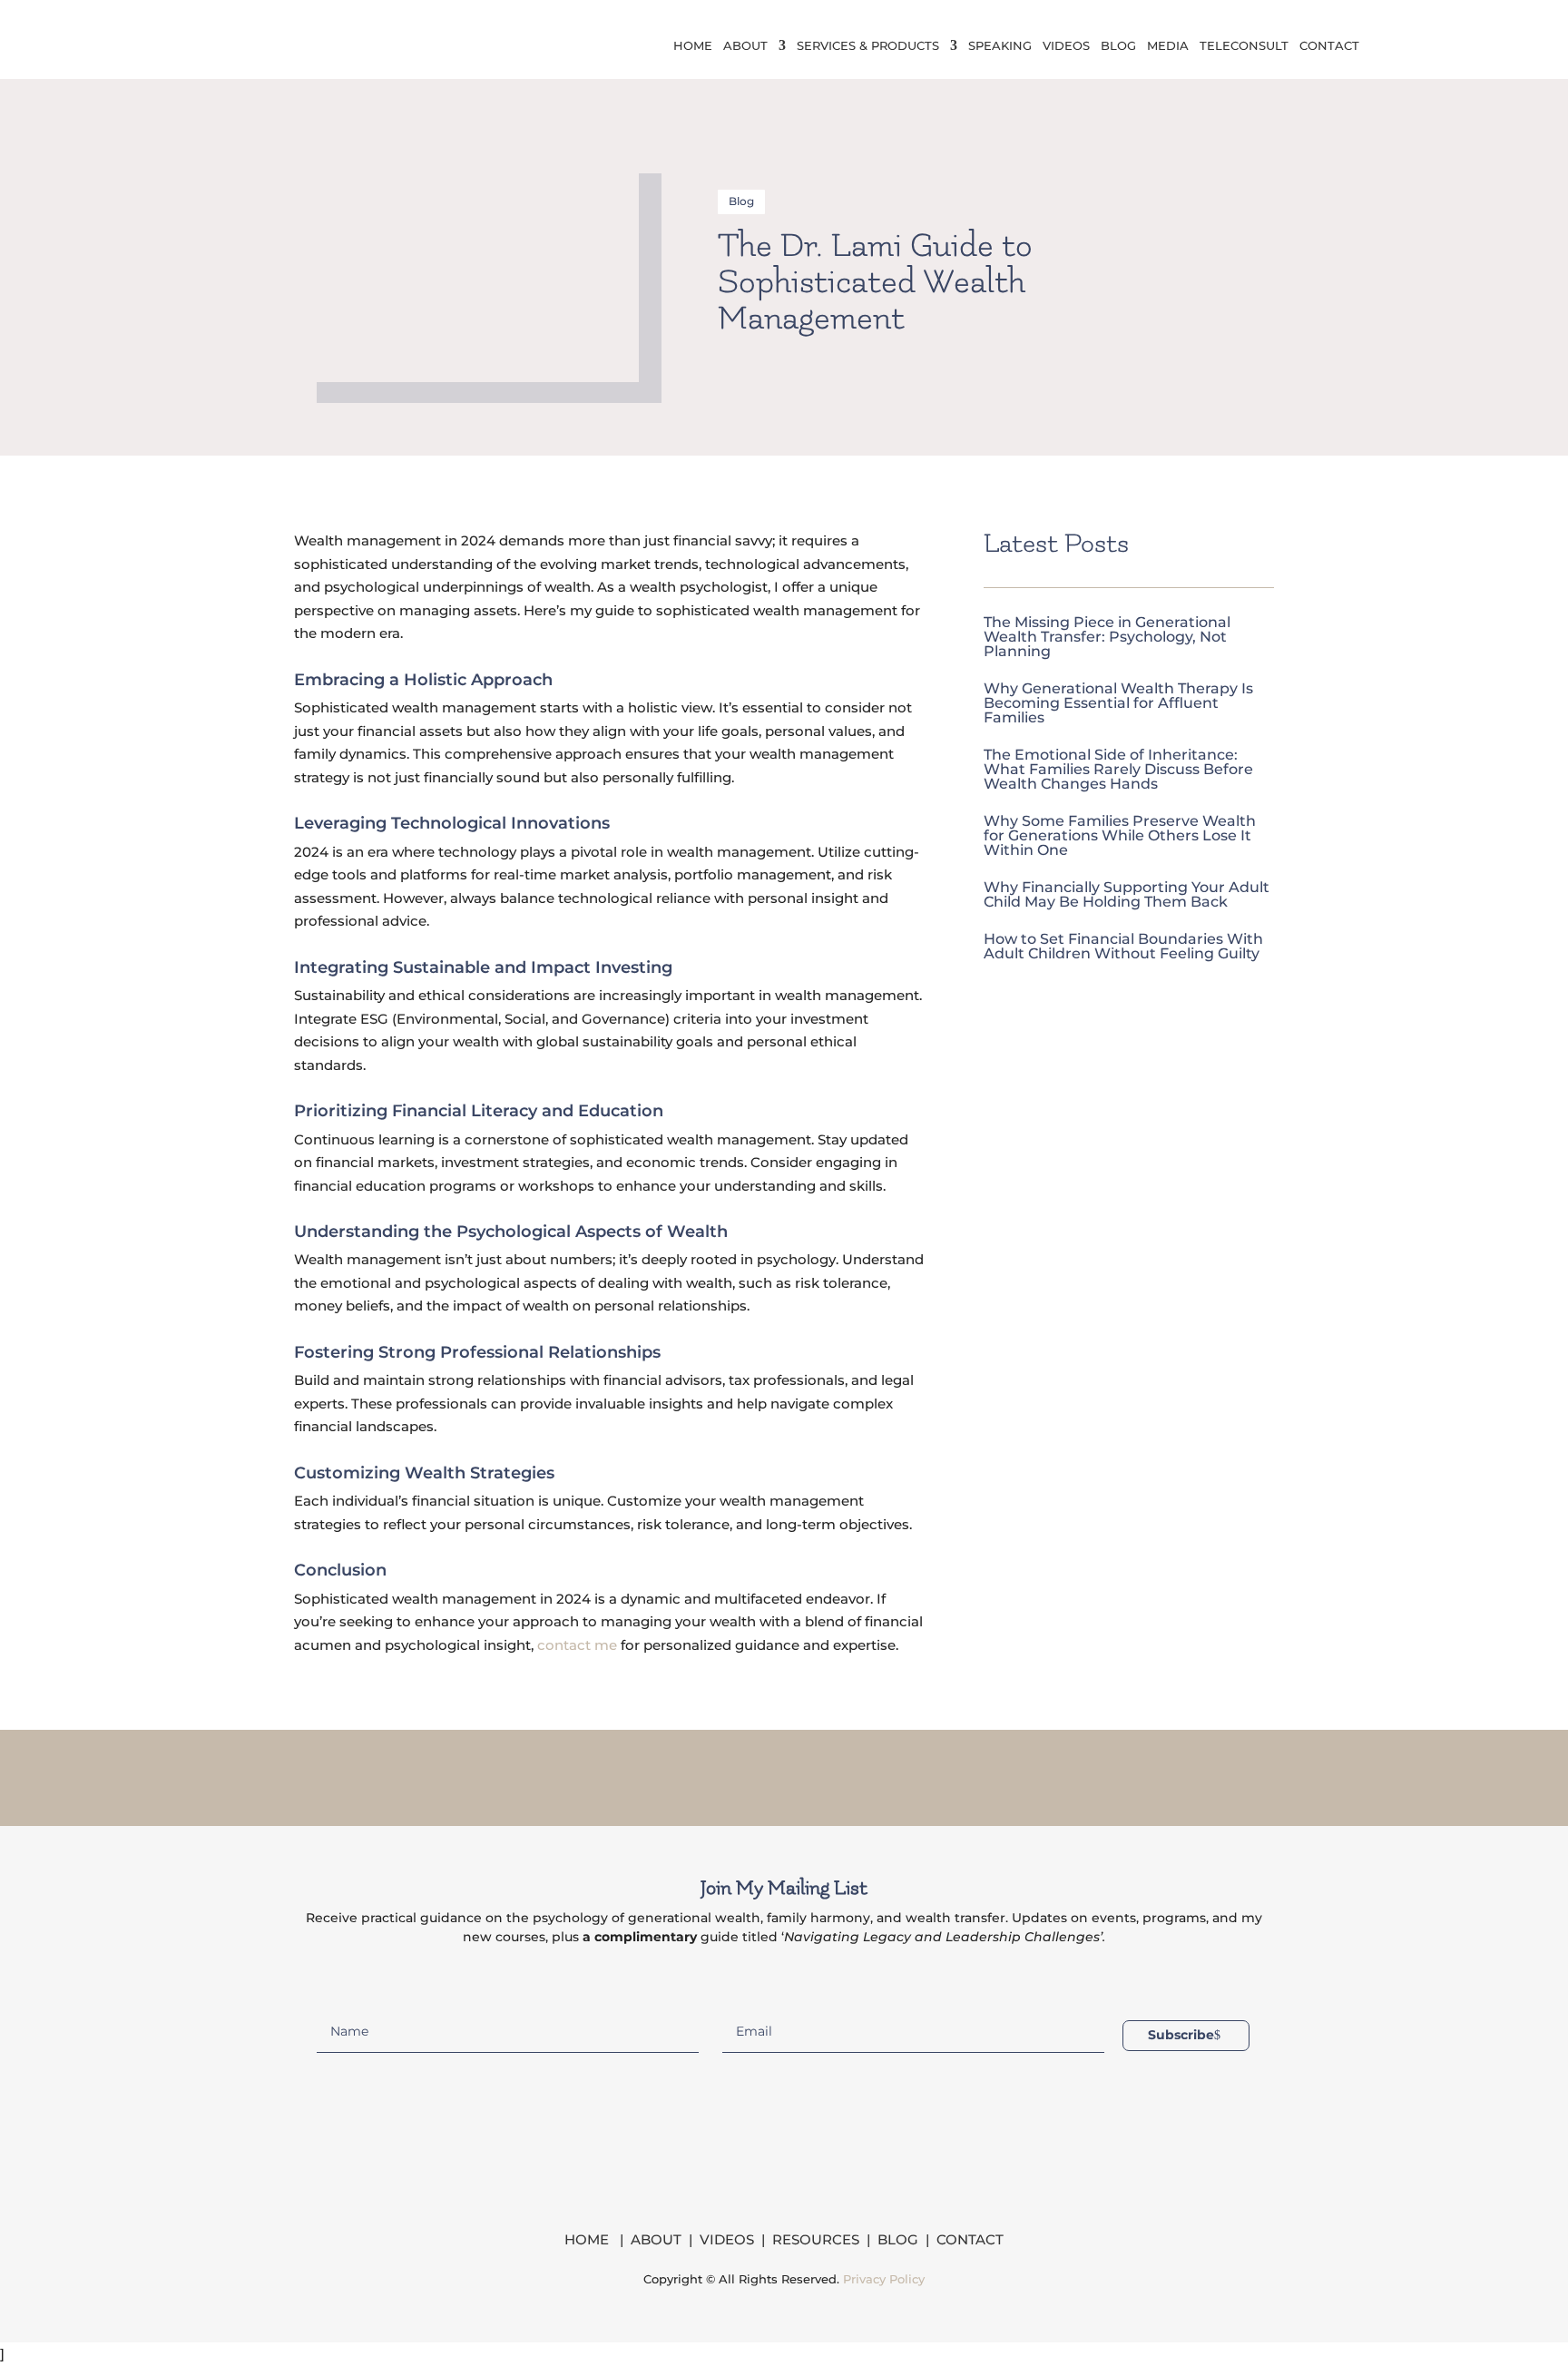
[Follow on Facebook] (713, 1774)
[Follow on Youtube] (855, 1774)
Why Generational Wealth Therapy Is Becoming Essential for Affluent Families (1118, 703)
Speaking (1000, 46)
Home (693, 46)
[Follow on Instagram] (760, 1774)
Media (1168, 46)
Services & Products (868, 46)
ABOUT (656, 2239)
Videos (1066, 46)
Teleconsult (1244, 46)
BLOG (898, 2239)
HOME (588, 2239)
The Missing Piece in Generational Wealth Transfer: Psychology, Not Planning (1107, 637)
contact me (577, 1645)
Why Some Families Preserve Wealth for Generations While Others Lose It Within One (1120, 835)
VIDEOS (727, 2239)
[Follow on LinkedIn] (808, 1774)
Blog (1118, 46)
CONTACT (970, 2239)
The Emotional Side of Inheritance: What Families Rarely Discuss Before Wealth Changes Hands (1118, 769)
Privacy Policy (884, 2279)
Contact (1329, 46)
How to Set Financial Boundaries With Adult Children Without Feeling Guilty (1123, 946)
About (745, 46)
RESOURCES (816, 2239)
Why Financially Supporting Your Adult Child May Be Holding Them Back (1127, 894)
